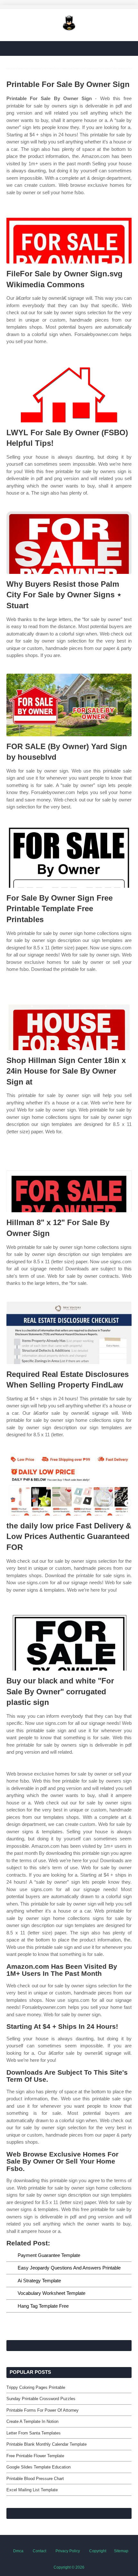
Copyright (98, 2551)
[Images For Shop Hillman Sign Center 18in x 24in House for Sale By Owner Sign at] (69, 1019)
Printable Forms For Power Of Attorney (43, 2410)
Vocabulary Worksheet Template (52, 2293)
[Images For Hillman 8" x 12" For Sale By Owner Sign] (69, 1181)
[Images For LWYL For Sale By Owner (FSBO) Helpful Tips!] (69, 391)
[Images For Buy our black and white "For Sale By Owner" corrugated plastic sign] (69, 1639)
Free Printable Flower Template (35, 2456)
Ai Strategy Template (39, 2281)
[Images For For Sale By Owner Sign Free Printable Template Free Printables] (69, 856)
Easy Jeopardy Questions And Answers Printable (69, 2268)
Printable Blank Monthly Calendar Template (47, 2444)
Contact (39, 2551)
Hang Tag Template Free (43, 2306)
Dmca (18, 2551)
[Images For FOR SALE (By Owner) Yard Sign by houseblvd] (69, 705)
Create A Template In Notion (32, 2421)
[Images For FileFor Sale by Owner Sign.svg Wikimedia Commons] (69, 232)
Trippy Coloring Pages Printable (36, 2387)
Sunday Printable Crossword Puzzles (41, 2399)
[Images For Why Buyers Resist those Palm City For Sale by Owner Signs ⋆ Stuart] (69, 543)
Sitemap (121, 2551)
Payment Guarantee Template (49, 2255)
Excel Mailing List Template (32, 2490)
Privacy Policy (68, 2551)
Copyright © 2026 (69, 2567)
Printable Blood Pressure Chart (35, 2479)
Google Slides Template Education (39, 2467)
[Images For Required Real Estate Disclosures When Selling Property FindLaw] (69, 1333)
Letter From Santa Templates (34, 2433)
